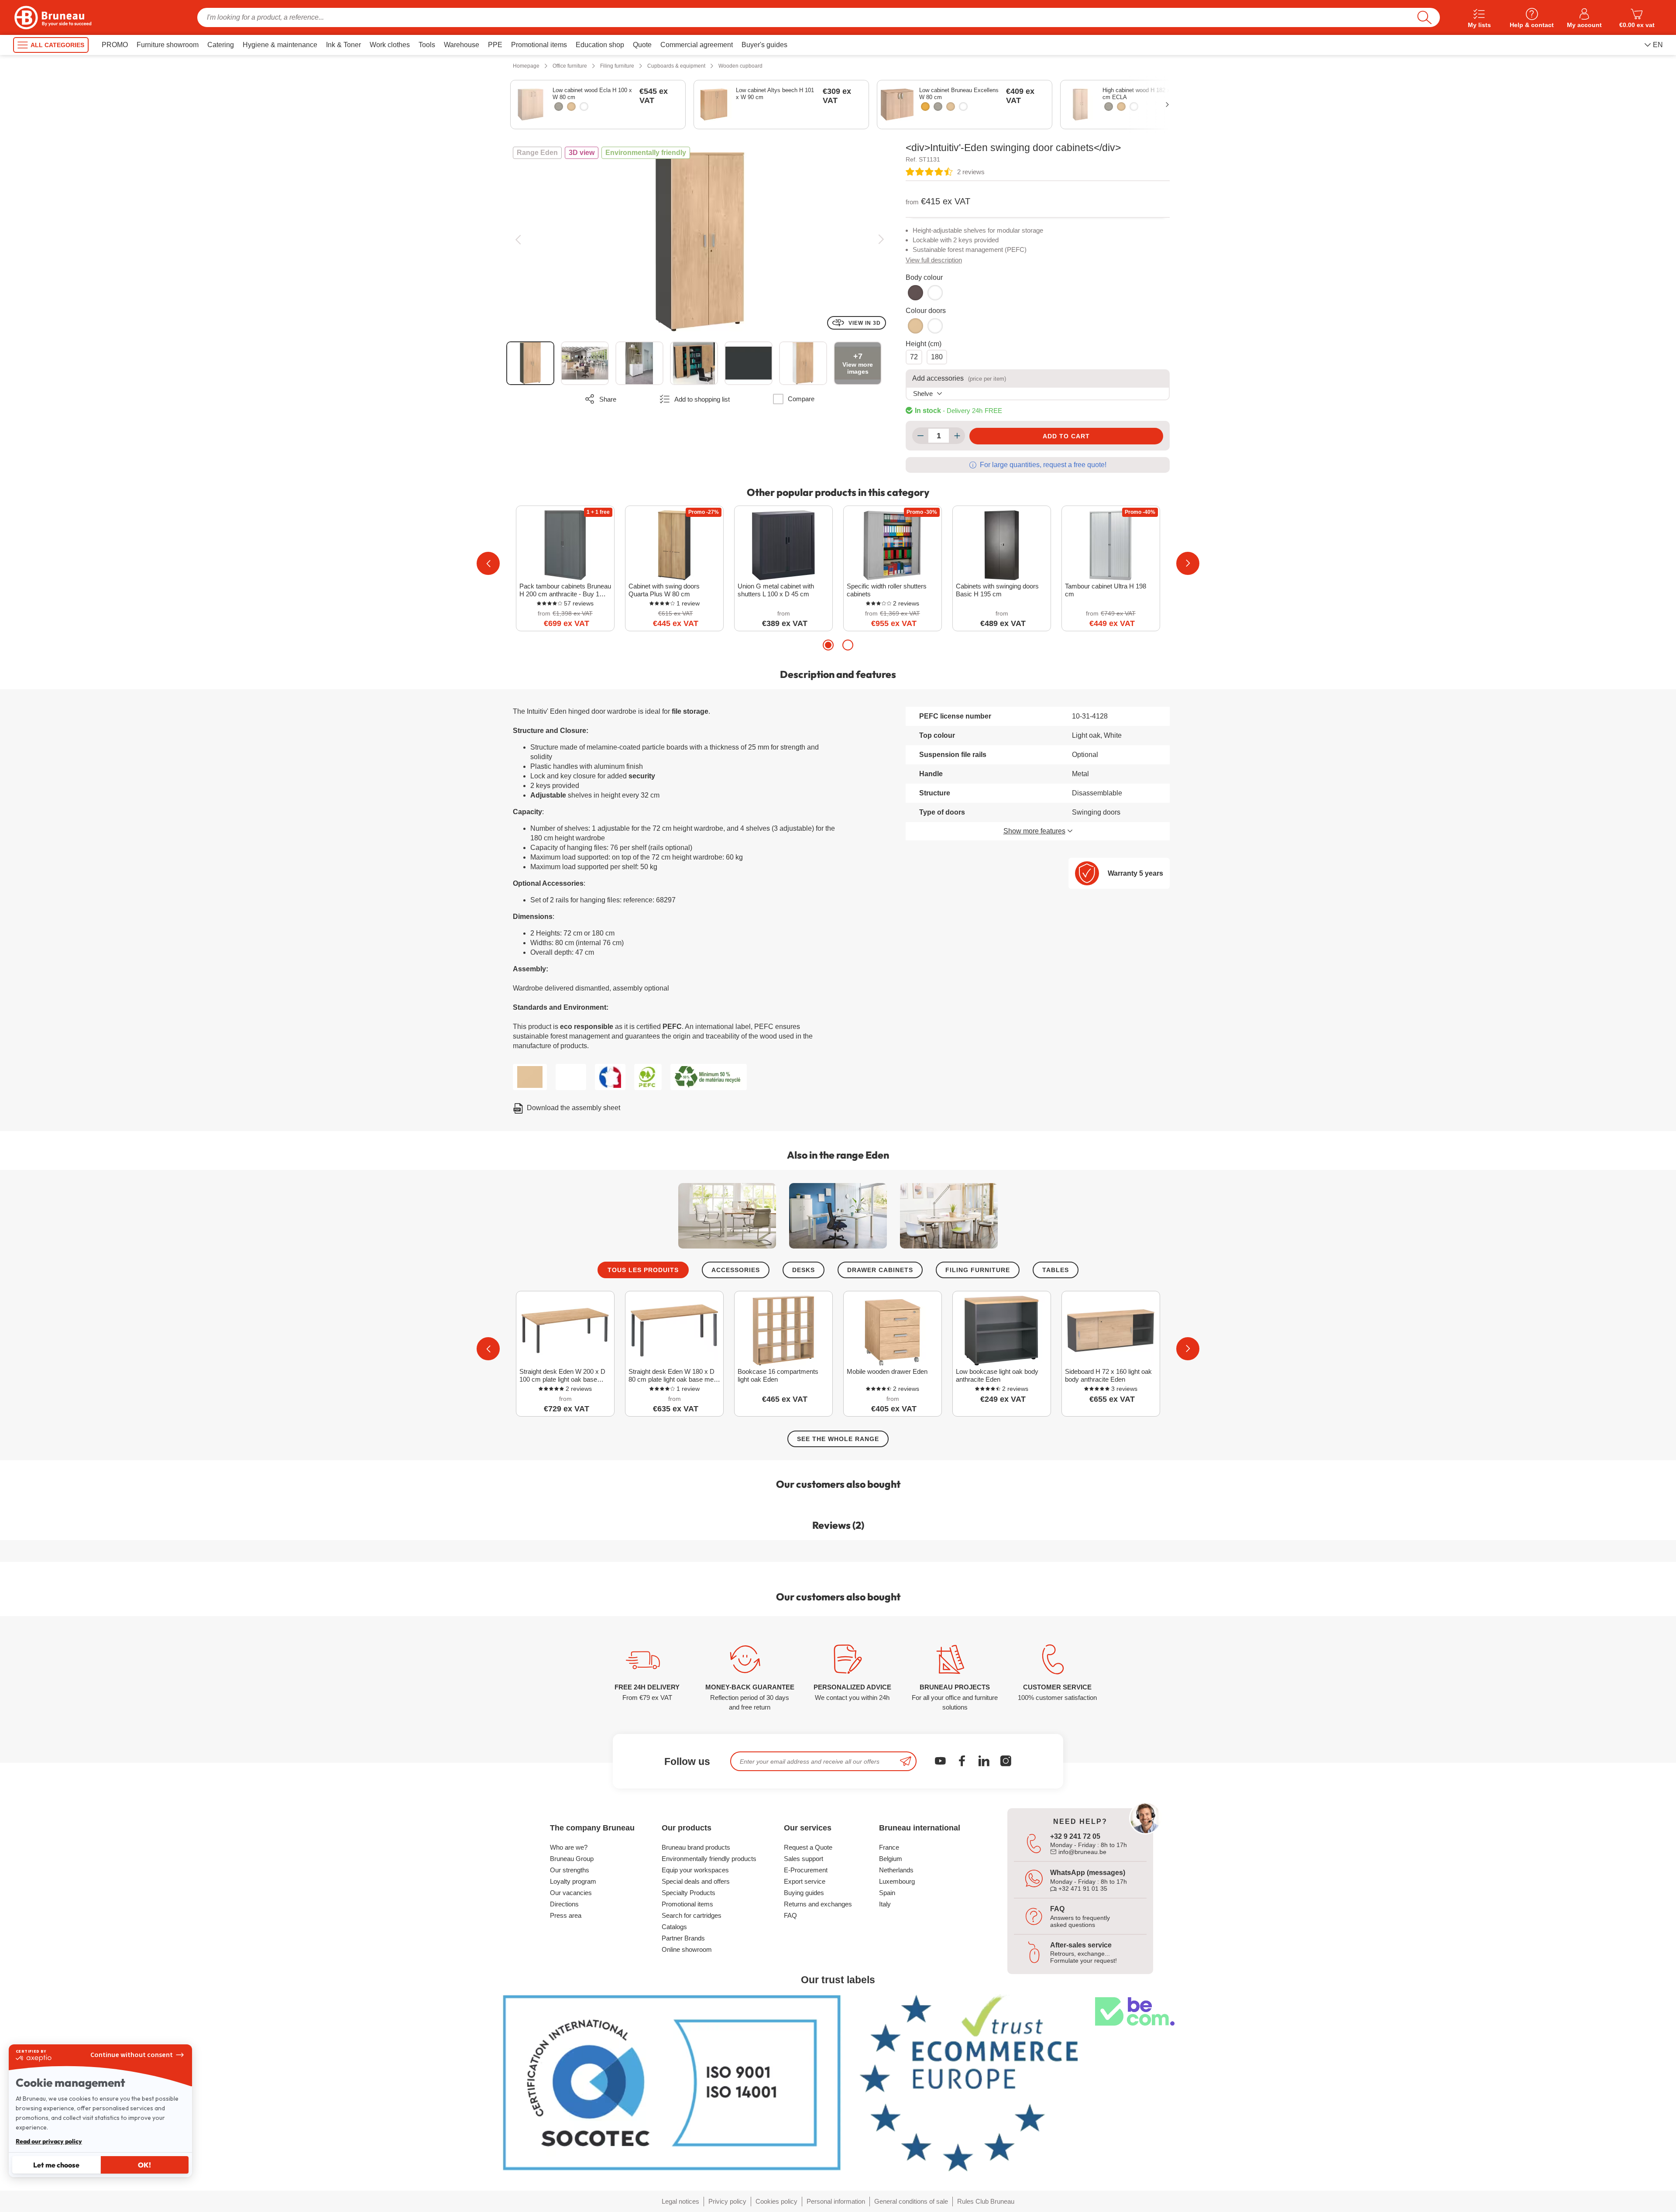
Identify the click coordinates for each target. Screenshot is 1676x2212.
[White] (584, 107)
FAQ (790, 1915)
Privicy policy (727, 2201)
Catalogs (674, 1927)
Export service (805, 1881)
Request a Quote (808, 1847)
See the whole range (838, 1439)
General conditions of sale (911, 2201)
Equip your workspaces (695, 1870)
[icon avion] (906, 1761)
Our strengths (570, 1870)
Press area (566, 1915)
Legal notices (680, 2201)
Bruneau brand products (696, 1847)
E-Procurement (806, 1870)
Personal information (836, 2201)
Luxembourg (897, 1881)
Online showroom (687, 1949)
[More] (957, 436)
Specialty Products (689, 1893)
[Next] (881, 239)
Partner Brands (683, 1938)
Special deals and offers (696, 1881)
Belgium (891, 1859)
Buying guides (804, 1893)
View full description (934, 260)
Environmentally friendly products (709, 1859)
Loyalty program (573, 1881)
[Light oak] (571, 107)
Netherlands (896, 1870)
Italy (885, 1904)
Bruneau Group (572, 1859)
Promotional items (687, 1904)
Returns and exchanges (818, 1904)
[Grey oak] (559, 107)
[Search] (1424, 17)
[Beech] (925, 107)
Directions (564, 1904)
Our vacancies (571, 1893)
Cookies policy (776, 2201)
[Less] (920, 436)
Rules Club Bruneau (986, 2201)
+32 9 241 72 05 (1075, 1836)
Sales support (804, 1859)
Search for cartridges (692, 1915)
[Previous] (518, 239)
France (889, 1847)
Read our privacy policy (49, 2141)
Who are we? (569, 1847)
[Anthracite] (915, 293)
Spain (887, 1893)
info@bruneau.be (1082, 1852)
